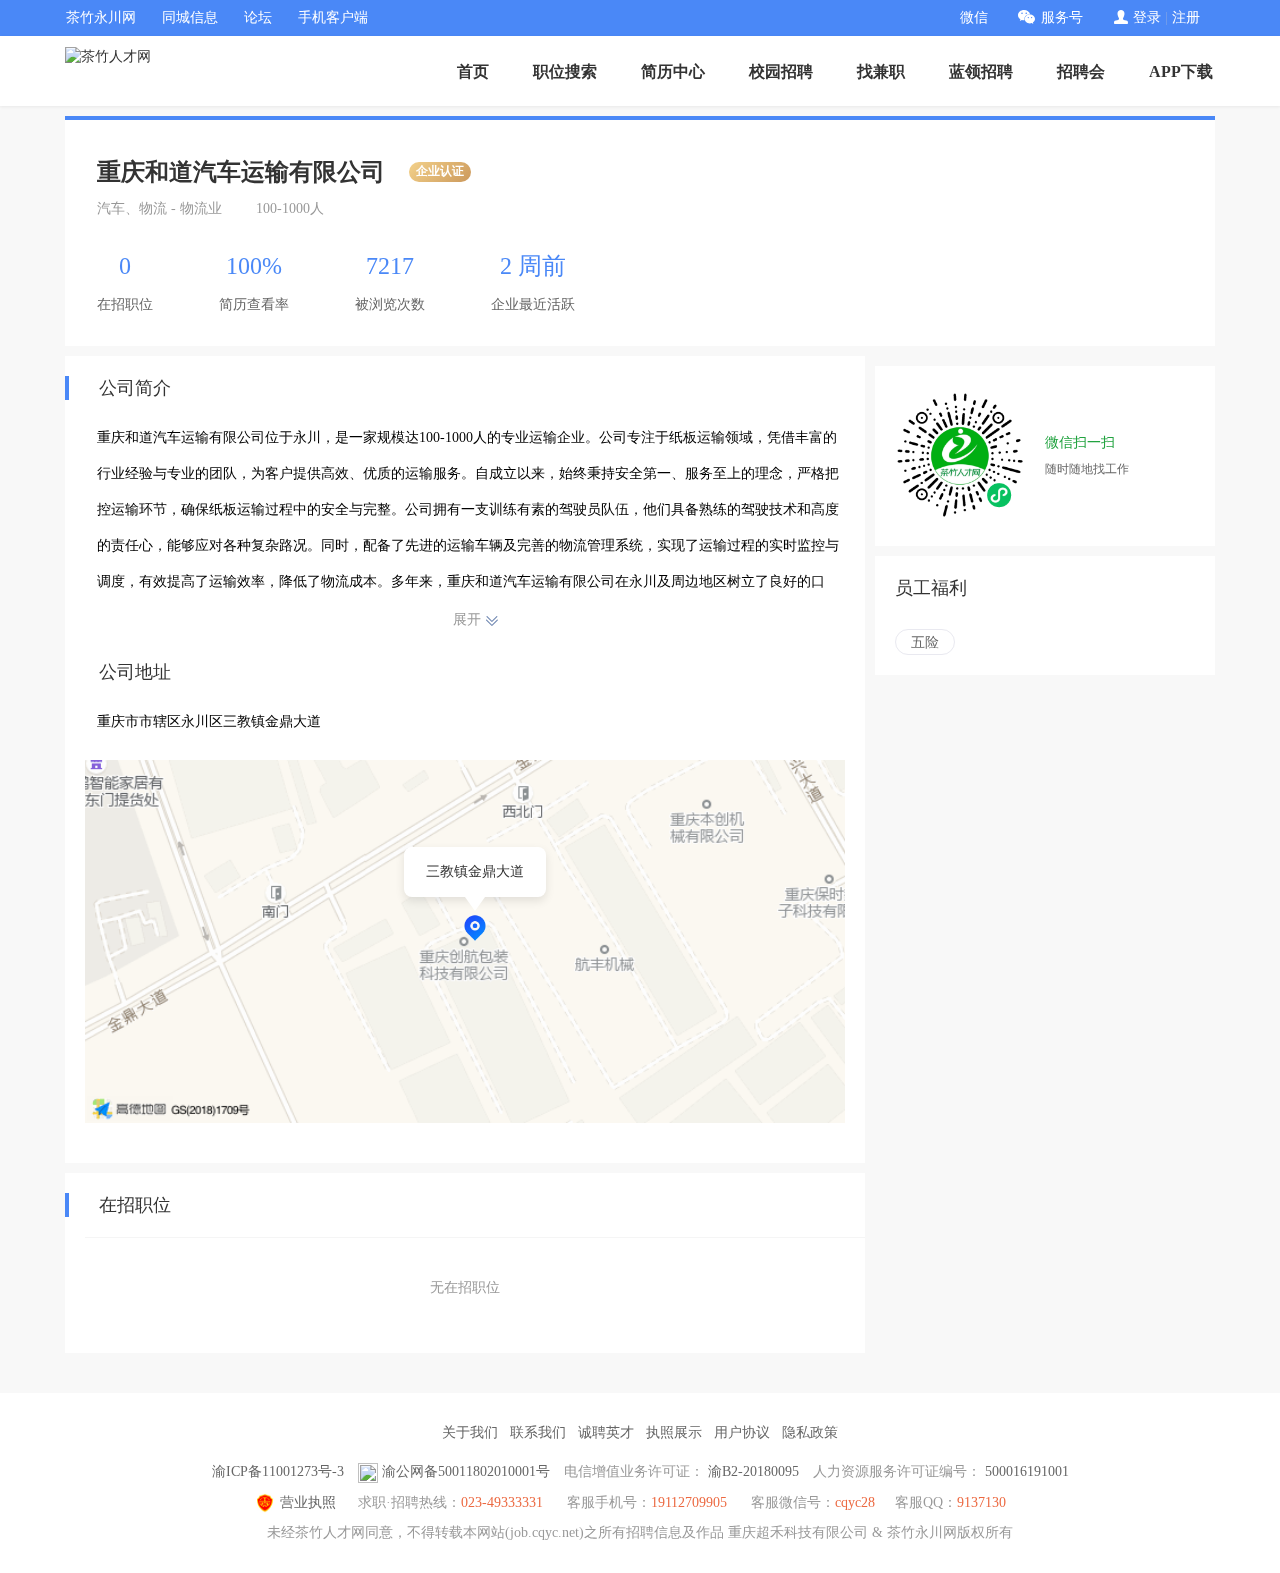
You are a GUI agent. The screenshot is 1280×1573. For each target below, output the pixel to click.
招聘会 (1081, 71)
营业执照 (308, 1502)
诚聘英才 (606, 1432)
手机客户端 (333, 17)
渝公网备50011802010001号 (466, 1471)
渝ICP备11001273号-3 (278, 1471)
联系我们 (538, 1432)
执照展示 (674, 1432)
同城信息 (190, 17)
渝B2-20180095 (753, 1471)
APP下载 (1181, 71)
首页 (473, 71)
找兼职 (881, 71)
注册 (1186, 17)
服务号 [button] (1062, 17)
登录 (1147, 17)
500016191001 (1027, 1471)
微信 (974, 17)
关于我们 (470, 1432)
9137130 (981, 1502)
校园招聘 (781, 71)
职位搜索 (565, 71)
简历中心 (673, 71)
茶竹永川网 (101, 17)
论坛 (258, 17)
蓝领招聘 (981, 71)
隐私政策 (810, 1432)
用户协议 (742, 1432)
